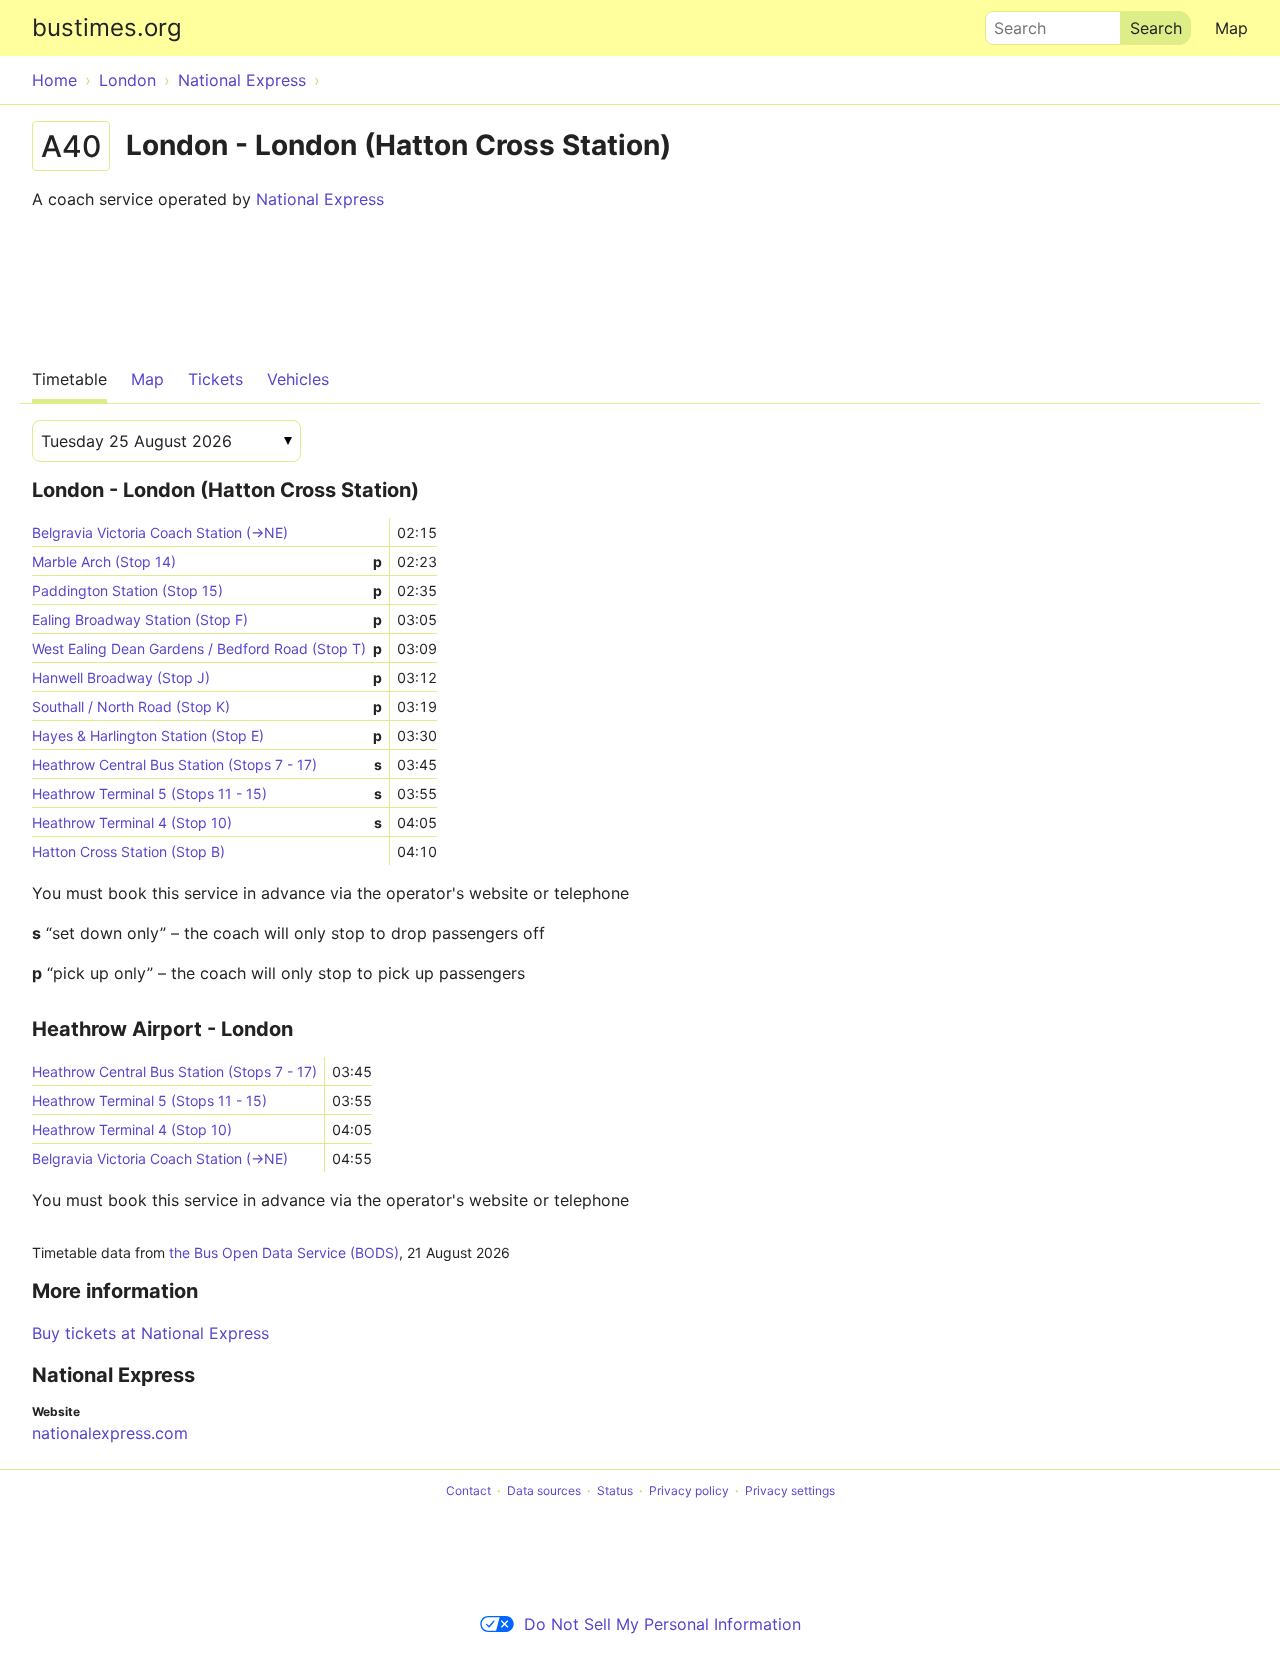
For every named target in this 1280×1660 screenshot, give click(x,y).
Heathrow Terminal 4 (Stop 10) (207, 822)
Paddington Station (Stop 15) (207, 590)
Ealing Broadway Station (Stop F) (207, 619)
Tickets (215, 379)
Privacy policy (689, 1490)
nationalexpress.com (110, 1433)
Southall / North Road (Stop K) (207, 706)
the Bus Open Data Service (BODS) (284, 1252)
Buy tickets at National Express (150, 1333)
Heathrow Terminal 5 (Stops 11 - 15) (207, 793)
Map (1231, 28)
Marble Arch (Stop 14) (207, 561)
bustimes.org (107, 27)
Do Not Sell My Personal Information (662, 1624)
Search (1011, 23)
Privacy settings (790, 1490)
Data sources (544, 1490)
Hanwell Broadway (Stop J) (207, 677)
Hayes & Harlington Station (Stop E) (207, 735)
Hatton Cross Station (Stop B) (128, 851)
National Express (320, 199)
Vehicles (298, 379)
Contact (468, 1490)
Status (615, 1490)
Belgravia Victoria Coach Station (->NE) (160, 532)
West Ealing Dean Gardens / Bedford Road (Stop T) (207, 648)
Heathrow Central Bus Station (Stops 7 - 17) (207, 764)
